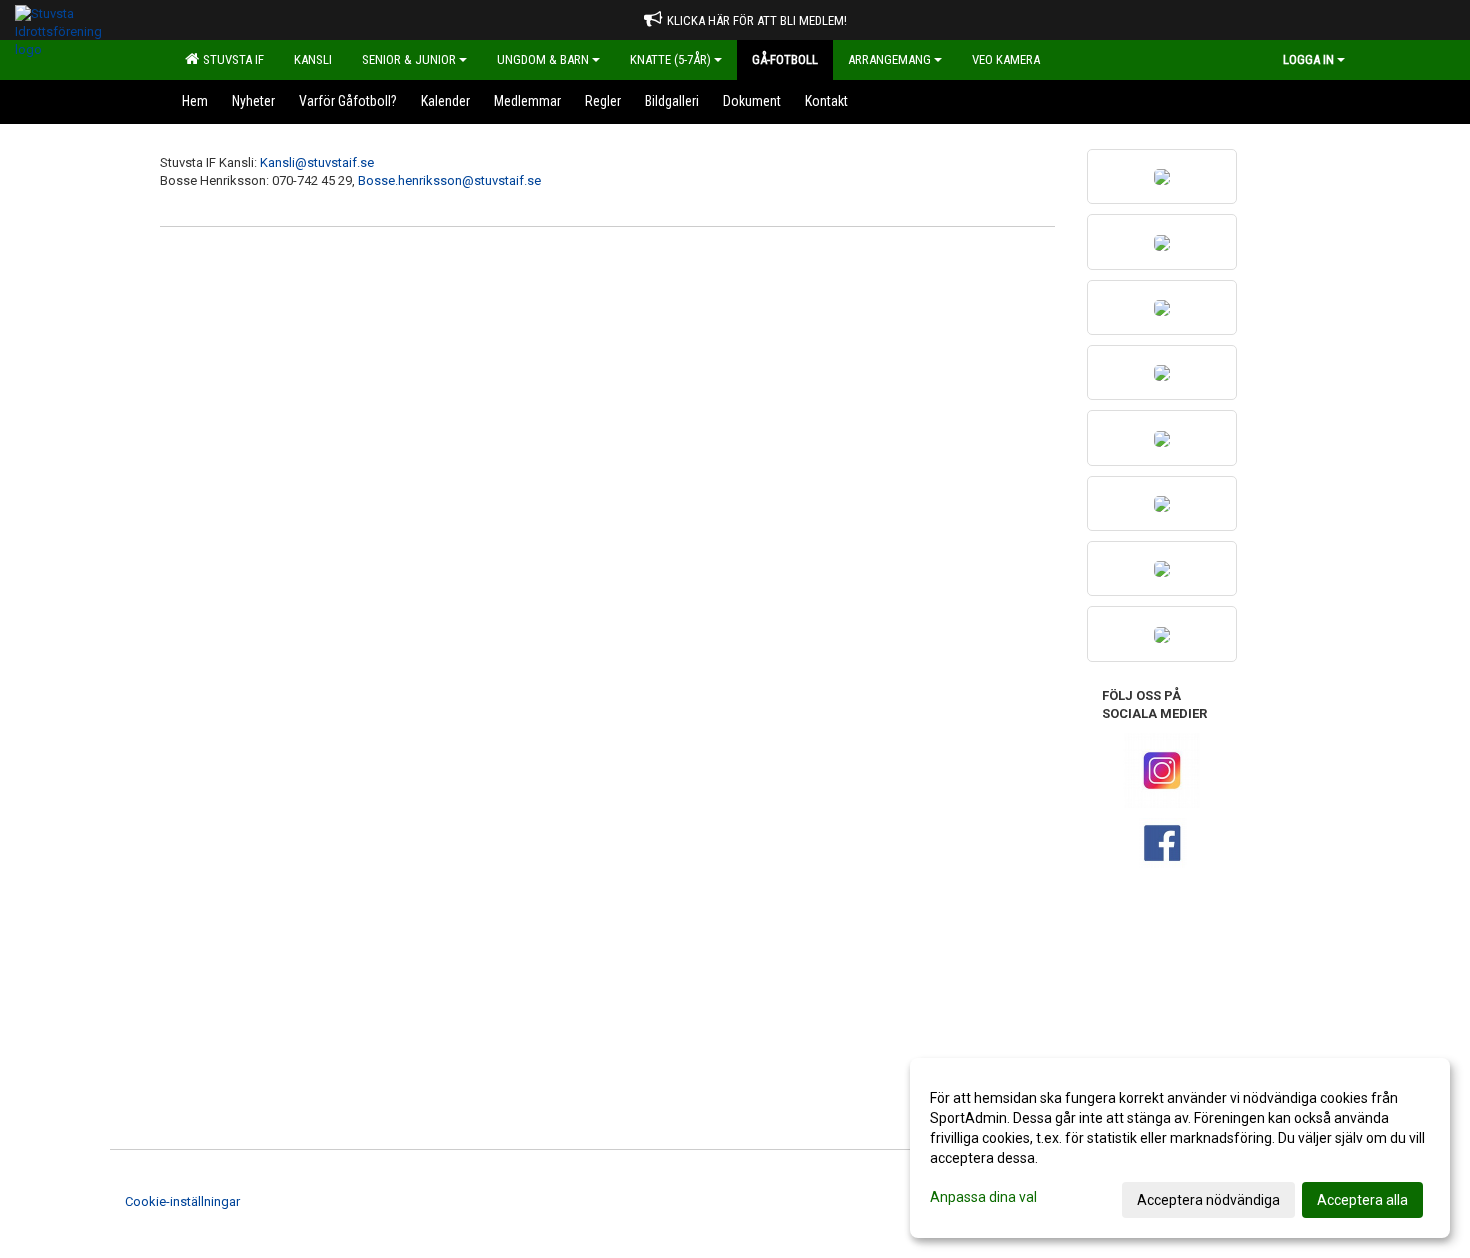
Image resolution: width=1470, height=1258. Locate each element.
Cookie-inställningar (182, 1201)
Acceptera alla (1362, 1200)
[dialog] (1180, 1148)
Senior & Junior (409, 59)
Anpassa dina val (983, 1197)
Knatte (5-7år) (670, 59)
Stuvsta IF (230, 59)
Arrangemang (889, 59)
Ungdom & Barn (543, 59)
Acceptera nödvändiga (1208, 1200)
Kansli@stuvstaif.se (317, 162)
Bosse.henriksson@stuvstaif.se (449, 180)
